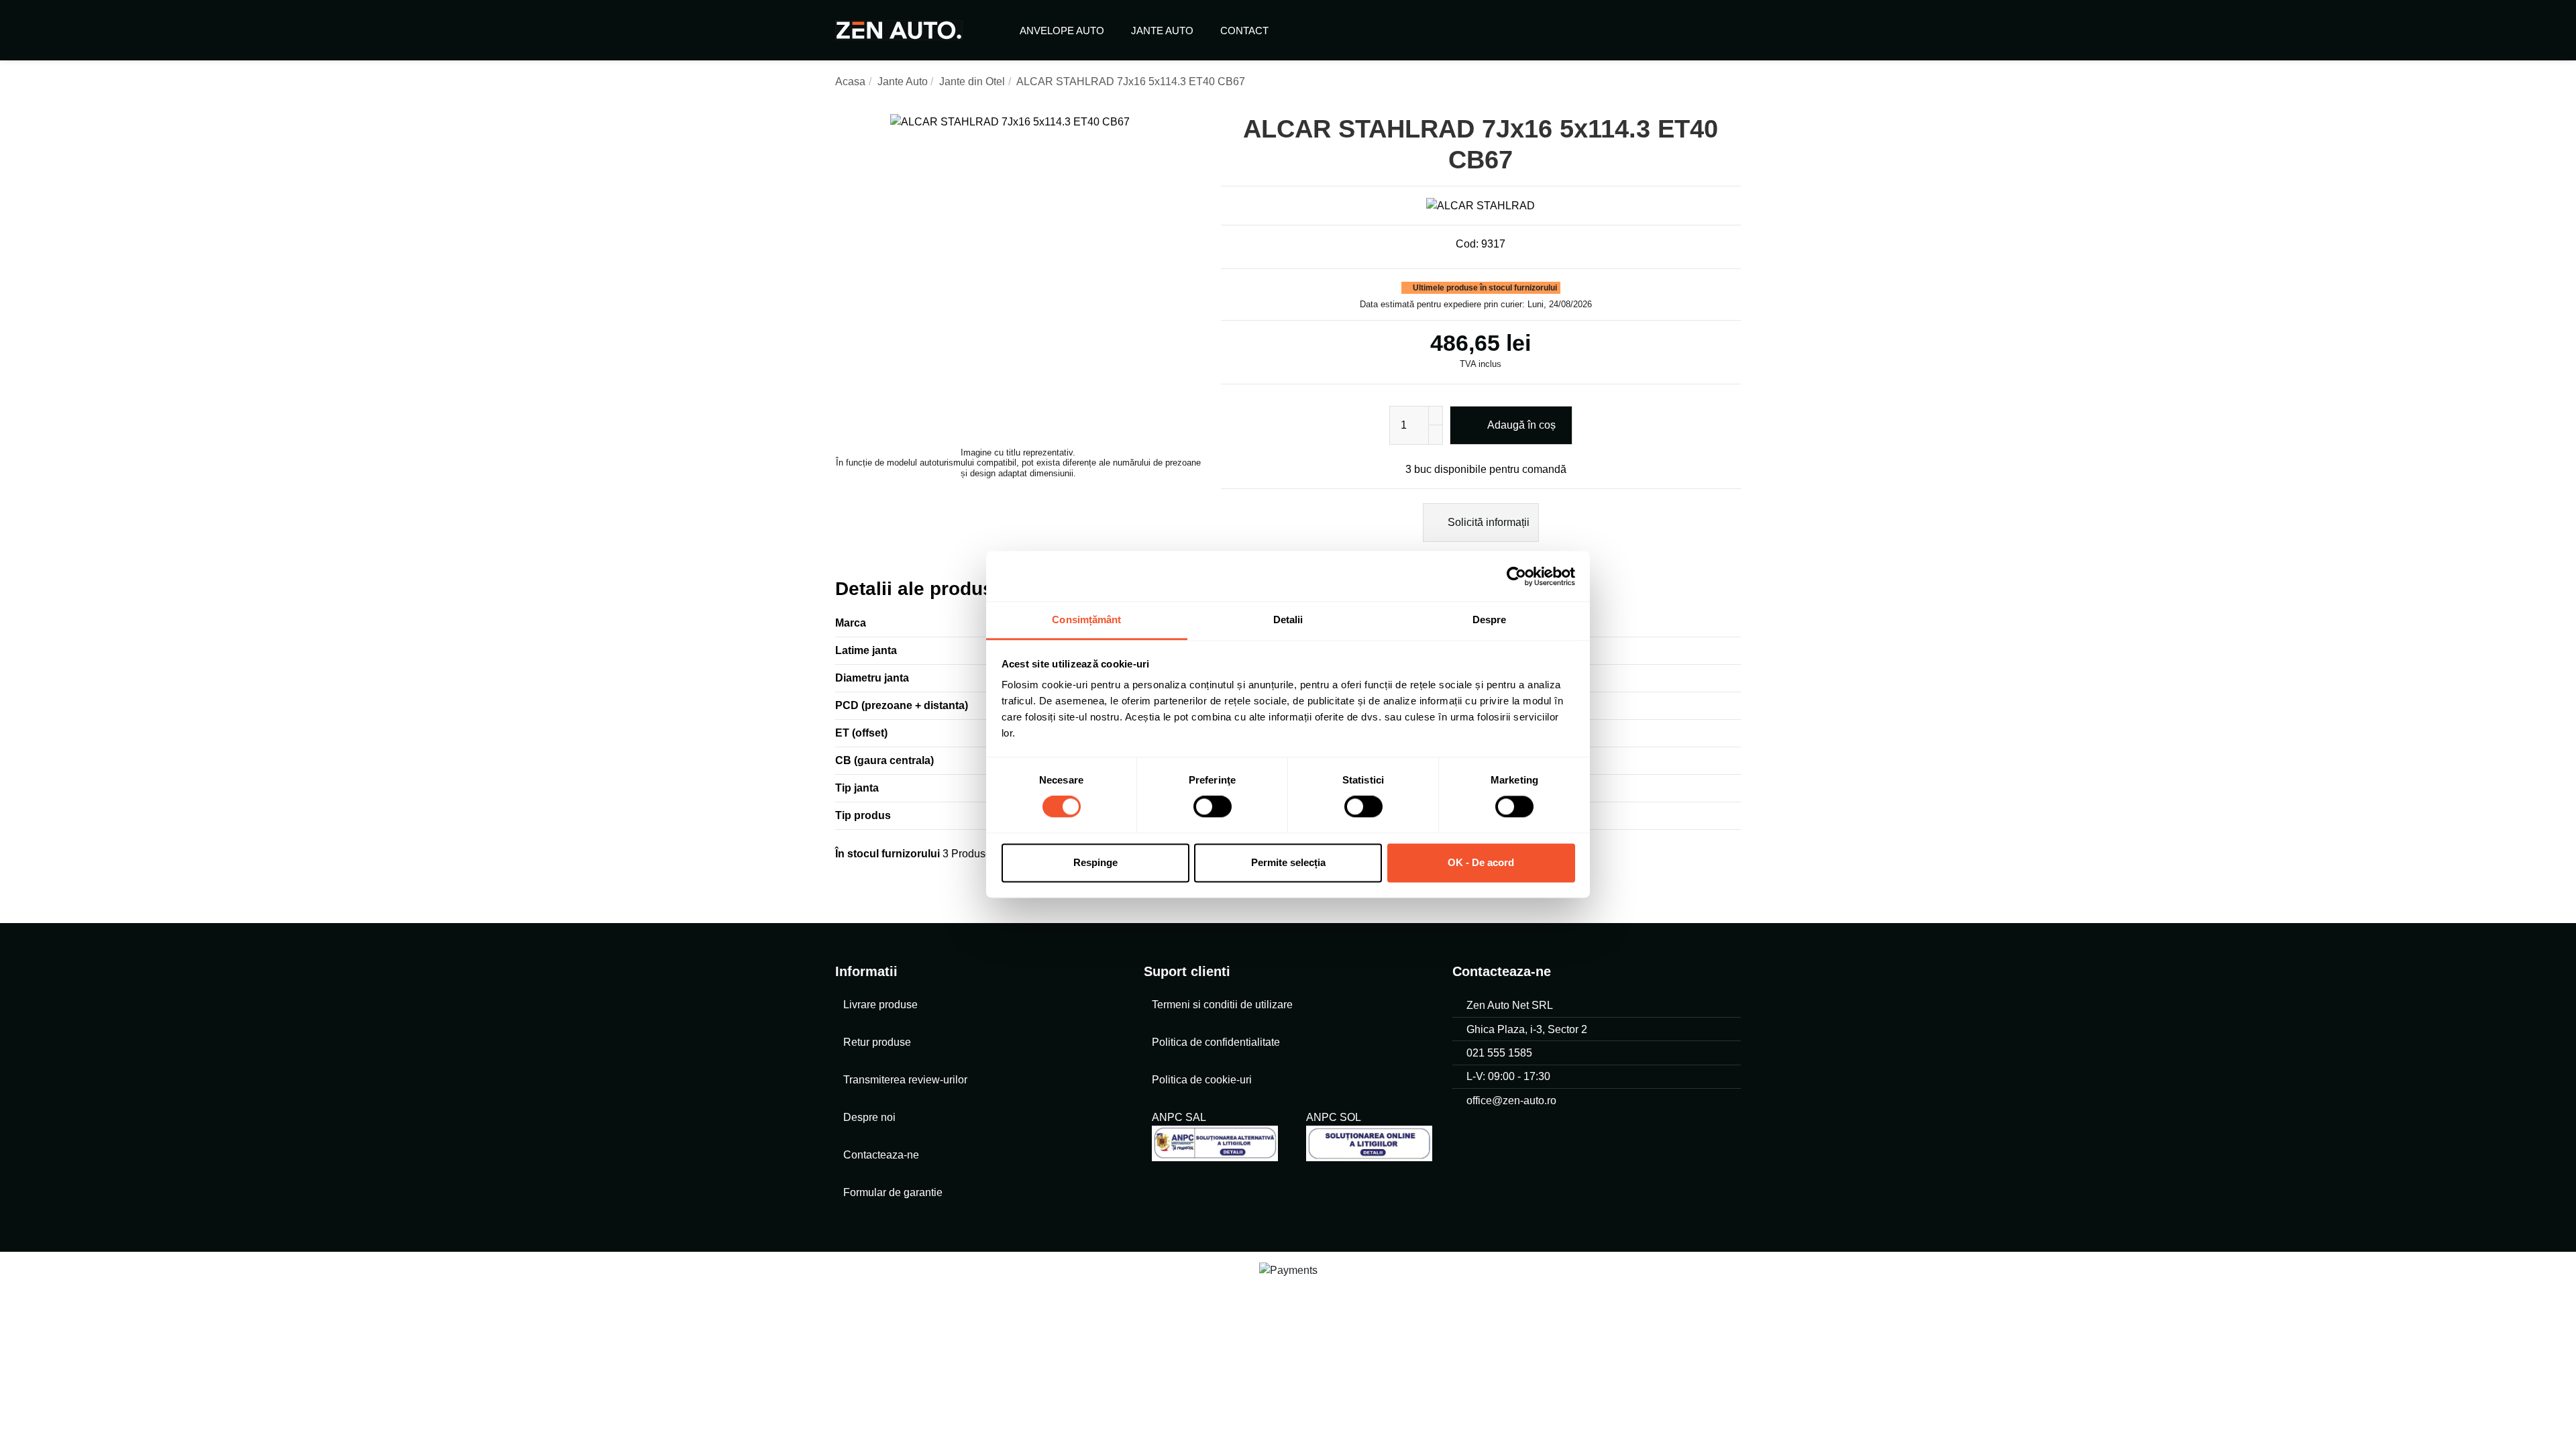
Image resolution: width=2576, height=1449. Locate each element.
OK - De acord (1481, 862)
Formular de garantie (893, 1192)
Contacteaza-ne (881, 1155)
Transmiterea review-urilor (905, 1080)
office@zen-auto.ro (1511, 1101)
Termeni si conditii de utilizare (1222, 1005)
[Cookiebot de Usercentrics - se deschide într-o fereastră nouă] (1516, 576)
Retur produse (877, 1042)
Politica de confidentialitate (1216, 1042)
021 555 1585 (1499, 1053)
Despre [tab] (1490, 620)
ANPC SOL (1333, 1117)
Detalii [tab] (1288, 620)
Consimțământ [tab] (1086, 620)
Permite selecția (1288, 862)
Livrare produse (880, 1005)
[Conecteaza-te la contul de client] (1702, 30)
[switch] (1213, 807)
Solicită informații (1487, 522)
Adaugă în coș (1521, 425)
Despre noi (869, 1117)
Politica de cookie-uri (1202, 1080)
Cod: (1467, 244)
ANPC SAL (1179, 1117)
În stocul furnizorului (888, 854)
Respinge (1095, 862)
